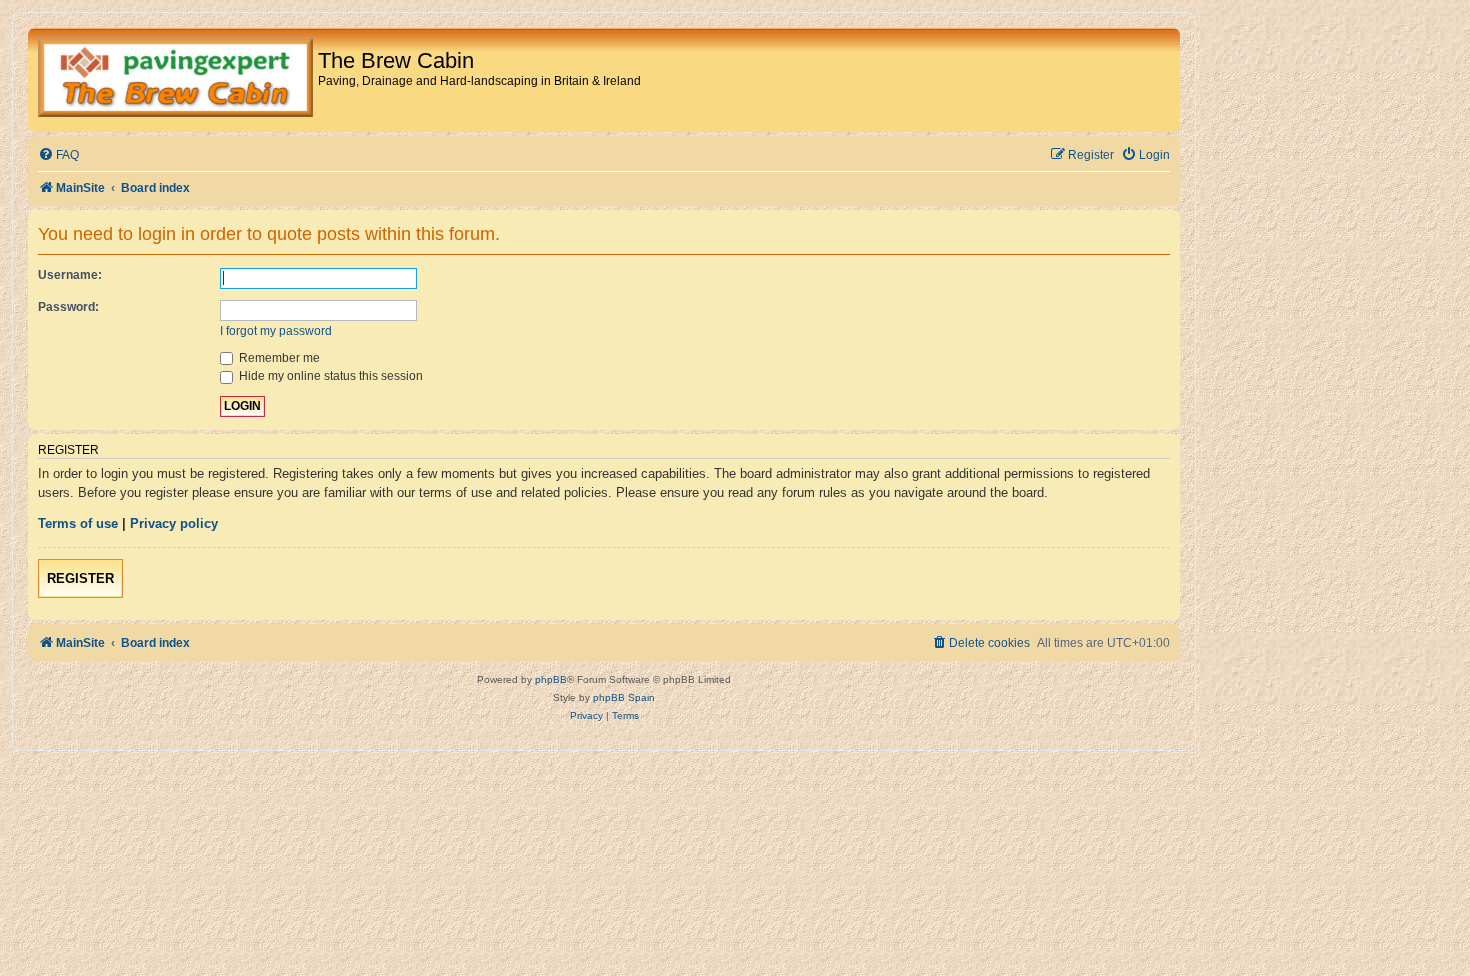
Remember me (278, 358)
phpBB (551, 679)
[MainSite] (175, 80)
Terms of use (78, 523)
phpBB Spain (624, 697)
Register (80, 578)
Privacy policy (174, 523)
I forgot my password (276, 331)
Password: (68, 307)
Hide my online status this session (329, 376)
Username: (70, 275)
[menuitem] (58, 155)
